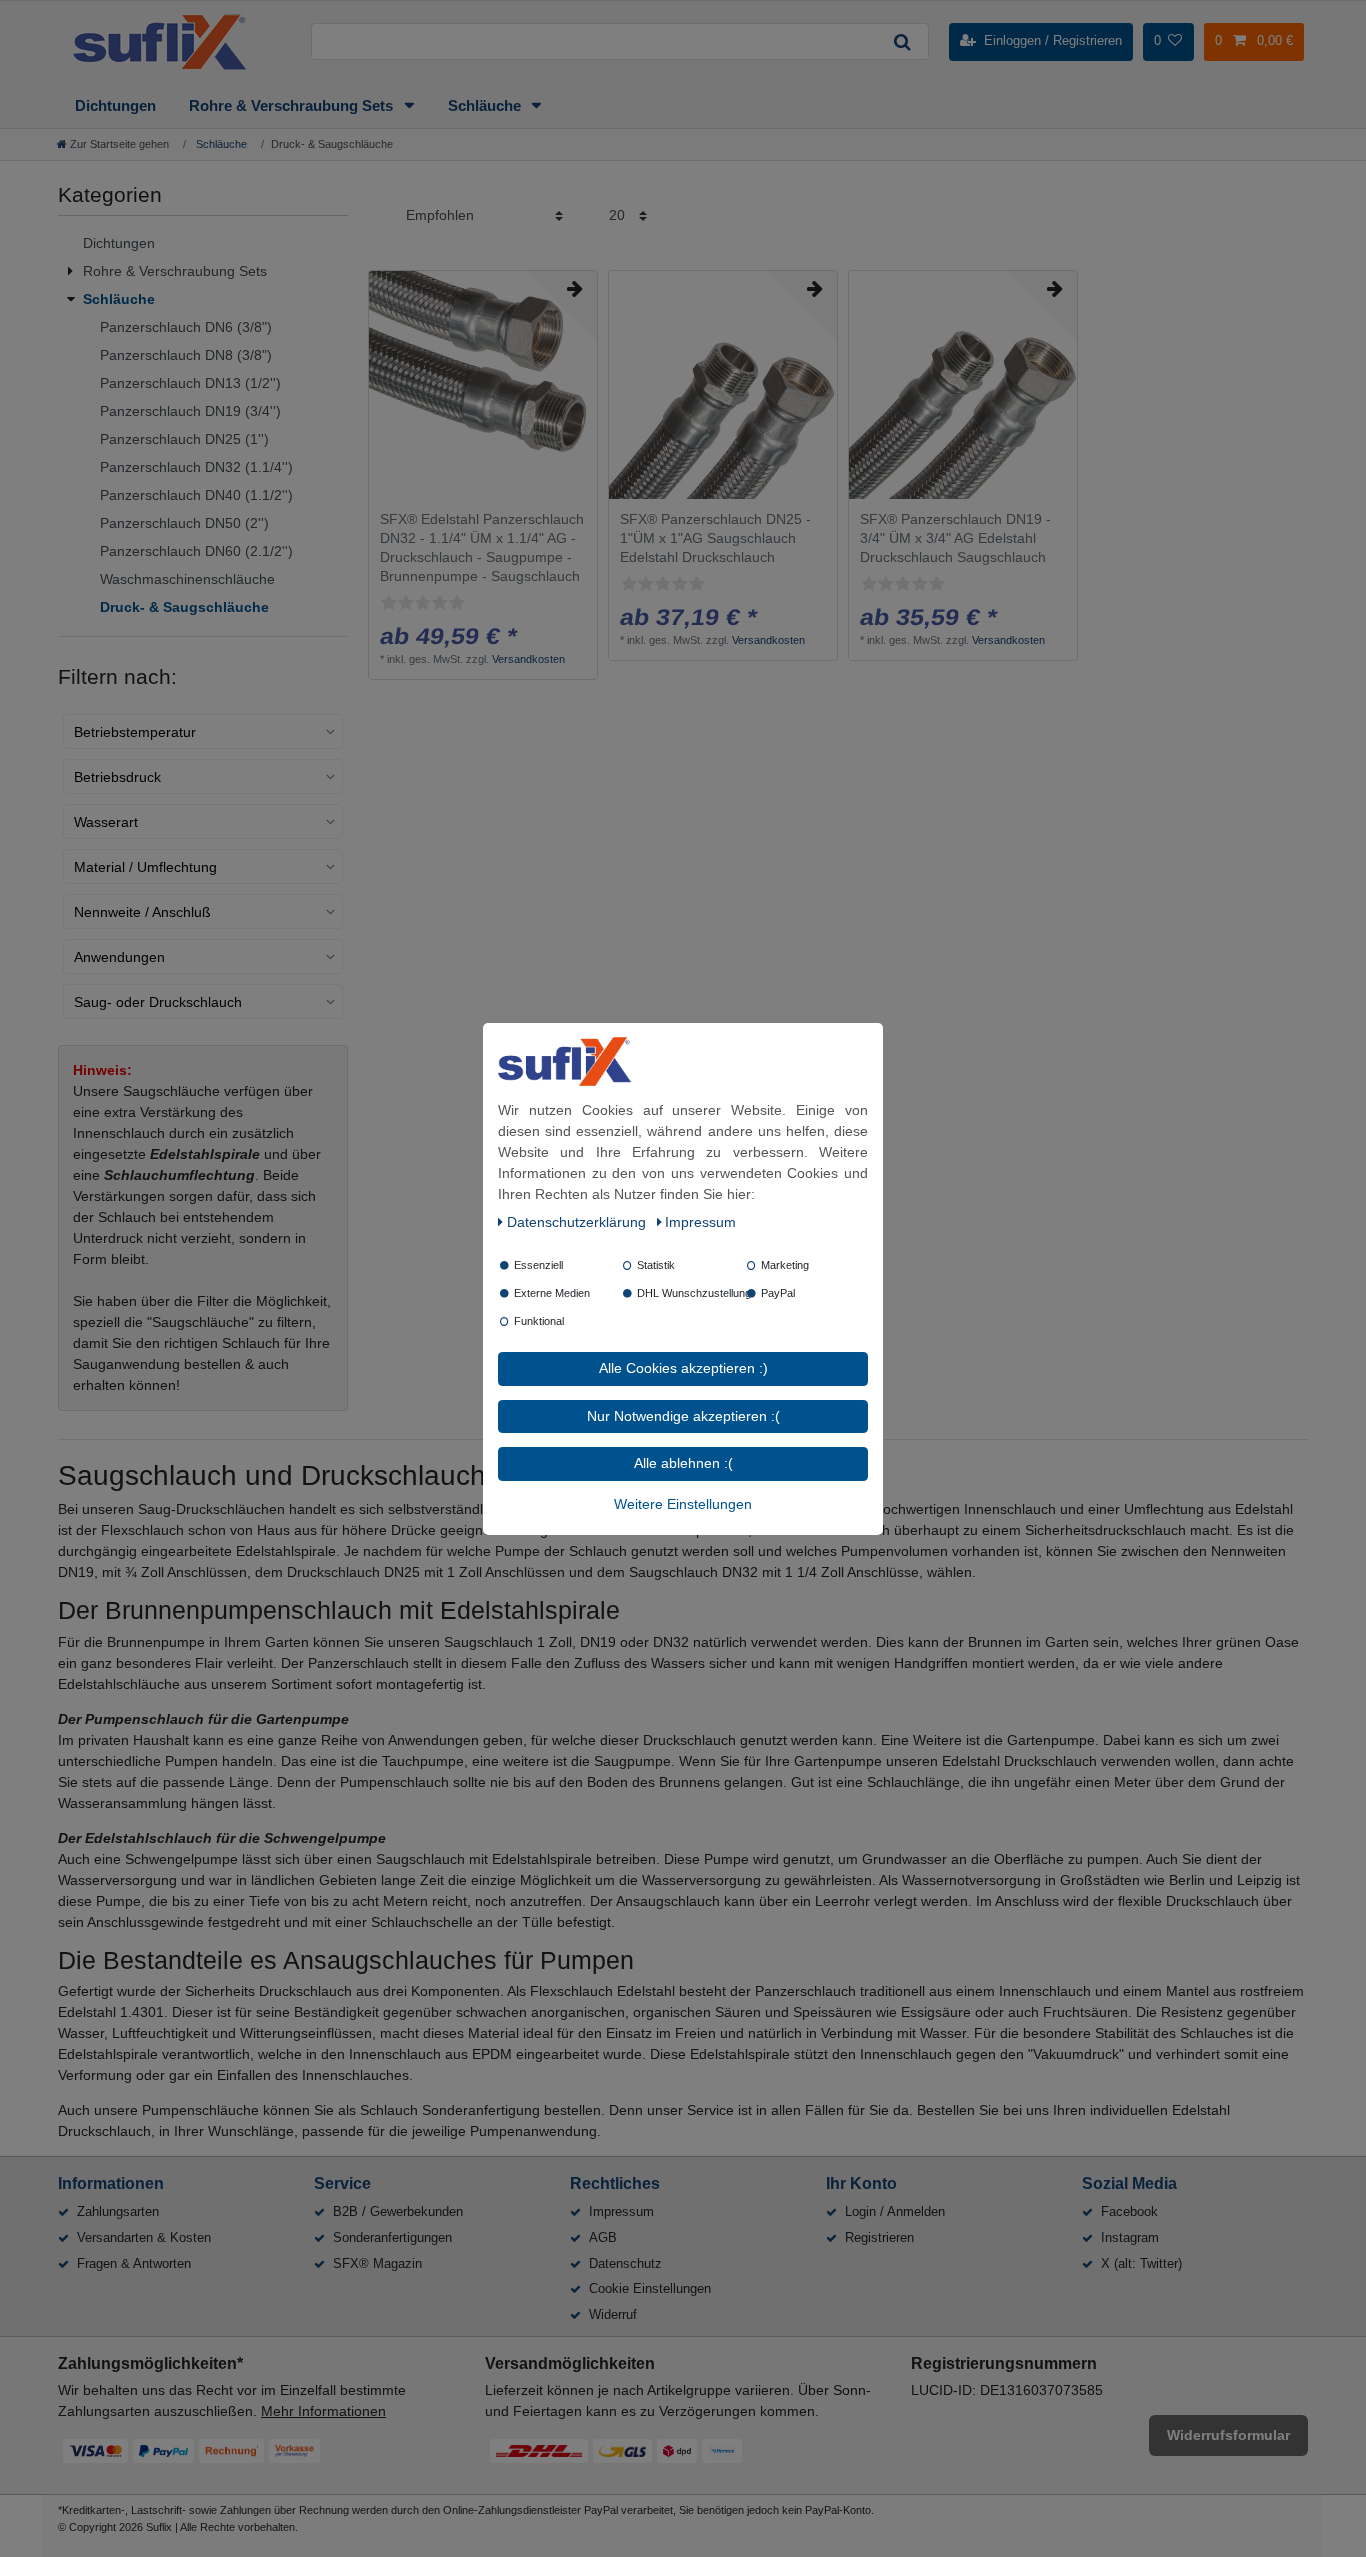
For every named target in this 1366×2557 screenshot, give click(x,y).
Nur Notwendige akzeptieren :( (683, 1415)
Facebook (1129, 2211)
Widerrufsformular (1228, 2435)
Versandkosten (528, 659)
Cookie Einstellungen (650, 2288)
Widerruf (613, 2314)
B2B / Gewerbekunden (398, 2211)
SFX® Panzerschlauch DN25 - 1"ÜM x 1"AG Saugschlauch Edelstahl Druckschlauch (715, 538)
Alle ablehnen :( (683, 1463)
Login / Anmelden (895, 2211)
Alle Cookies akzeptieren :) (683, 1368)
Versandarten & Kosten (144, 2237)
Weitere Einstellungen (683, 1503)
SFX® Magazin (377, 2263)
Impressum (621, 2211)
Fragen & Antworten (134, 2263)
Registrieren (879, 2237)
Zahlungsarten (118, 2211)
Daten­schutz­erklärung (578, 1222)
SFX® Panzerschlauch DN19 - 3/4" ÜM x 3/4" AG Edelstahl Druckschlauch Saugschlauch (955, 538)
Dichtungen (115, 105)
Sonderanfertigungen (392, 2237)
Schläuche (486, 105)
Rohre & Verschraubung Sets (293, 105)
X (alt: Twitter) (1141, 2263)
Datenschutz (625, 2263)
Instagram (1130, 2237)
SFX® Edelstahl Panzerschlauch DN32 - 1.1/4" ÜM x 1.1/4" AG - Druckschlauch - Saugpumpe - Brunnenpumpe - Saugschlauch (482, 547)
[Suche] (902, 41)
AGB (603, 2237)
